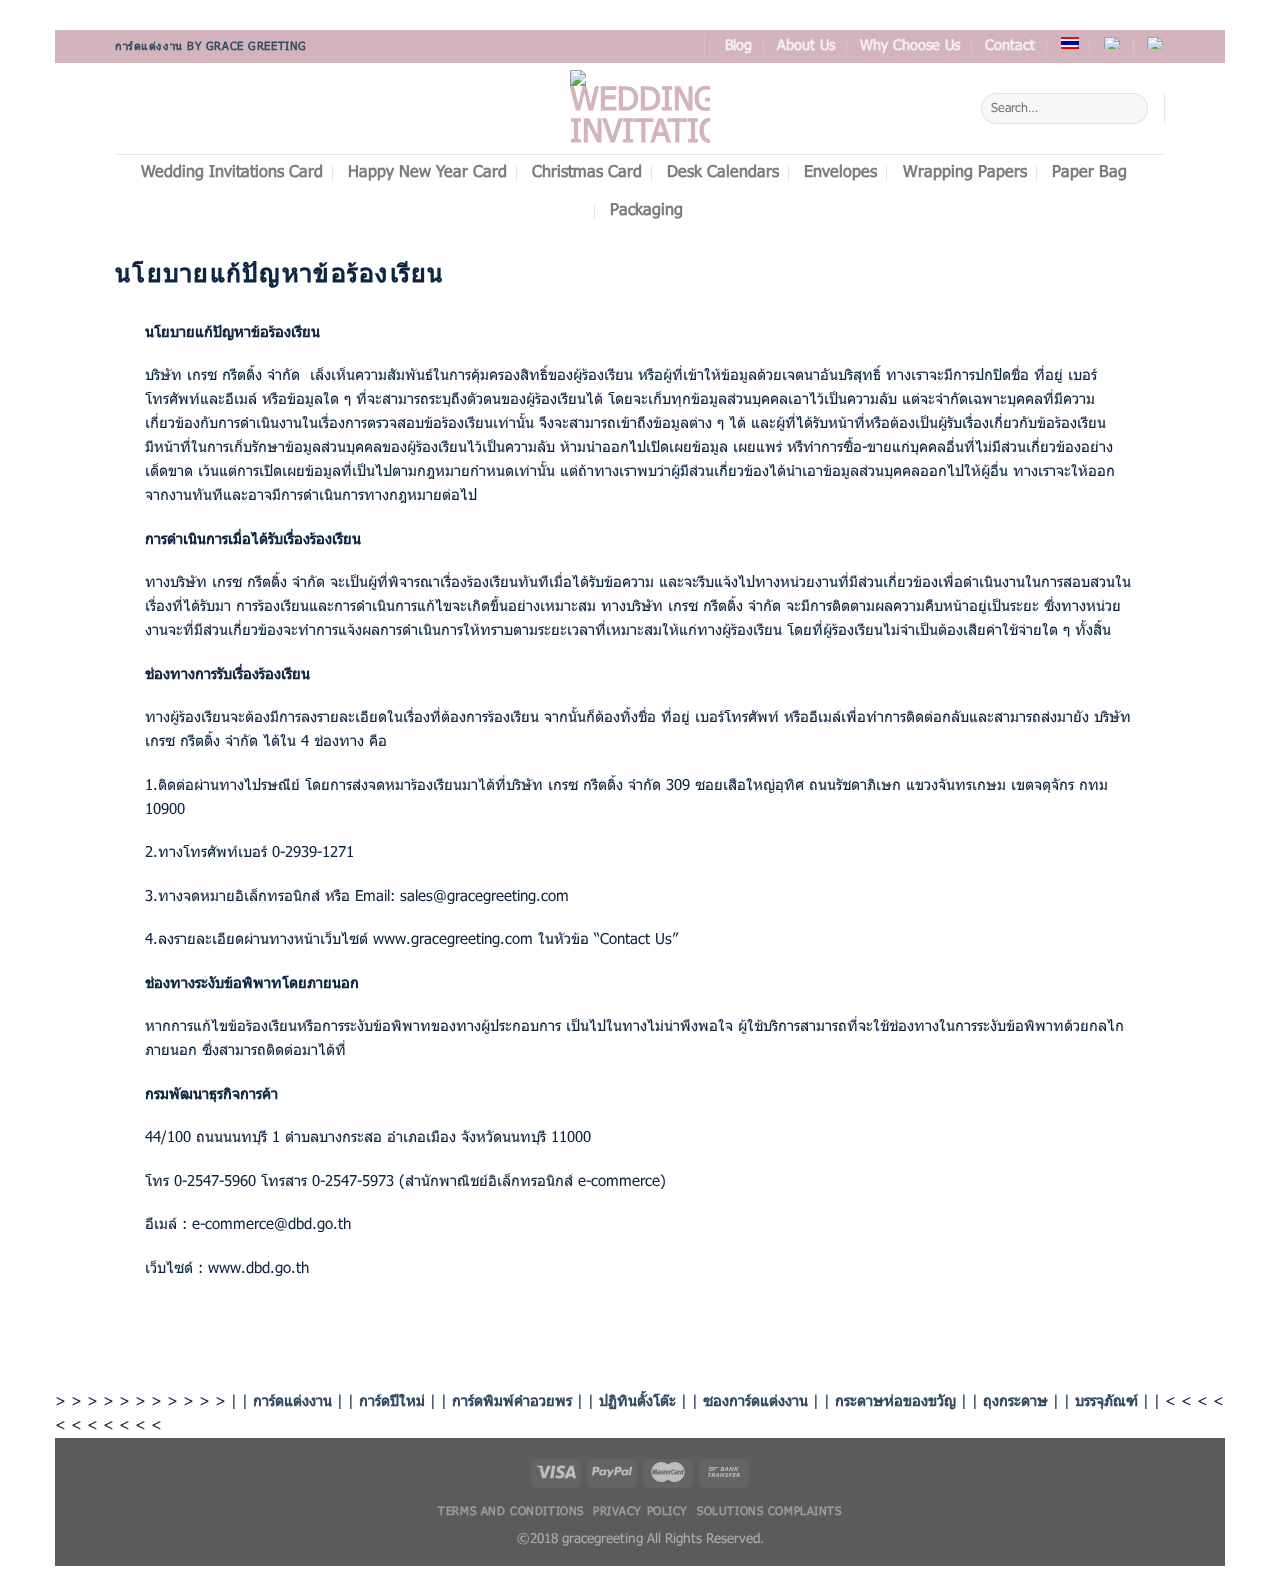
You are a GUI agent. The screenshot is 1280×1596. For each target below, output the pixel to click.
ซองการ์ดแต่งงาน (755, 1402)
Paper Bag (1089, 173)
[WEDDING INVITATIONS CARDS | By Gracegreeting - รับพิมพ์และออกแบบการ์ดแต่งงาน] (640, 108)
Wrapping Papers (965, 173)
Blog (738, 46)
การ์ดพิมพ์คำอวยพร (512, 1402)
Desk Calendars (723, 173)
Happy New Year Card (427, 173)
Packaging (646, 211)
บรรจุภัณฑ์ (1106, 1402)
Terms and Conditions (510, 1512)
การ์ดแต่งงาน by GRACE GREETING (211, 47)
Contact (1010, 46)
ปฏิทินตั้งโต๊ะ (637, 1402)
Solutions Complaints (769, 1512)
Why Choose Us (910, 46)
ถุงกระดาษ (1015, 1402)
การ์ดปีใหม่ (392, 1402)
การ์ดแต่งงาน (292, 1402)
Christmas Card (587, 173)
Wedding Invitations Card (232, 173)
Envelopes (840, 173)
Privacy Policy (640, 1512)
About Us (806, 46)
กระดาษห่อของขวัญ (895, 1402)
